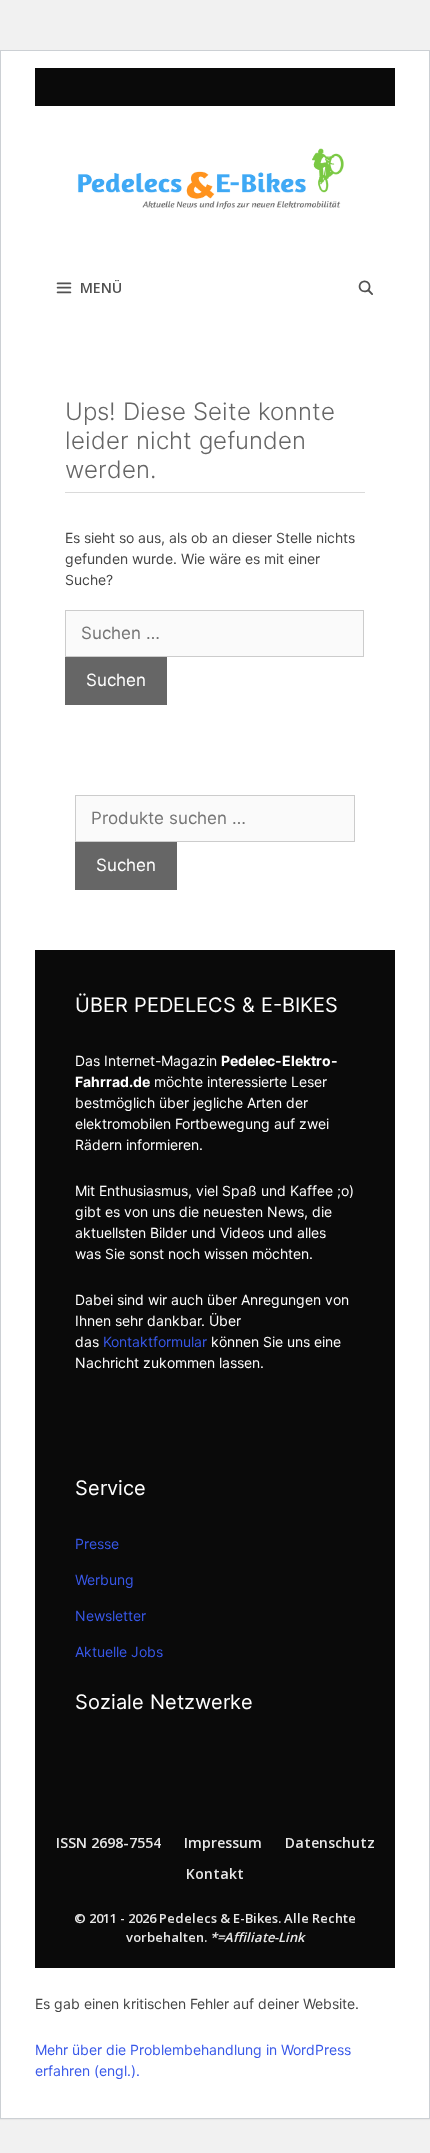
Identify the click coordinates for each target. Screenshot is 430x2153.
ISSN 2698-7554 (108, 1842)
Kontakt (215, 1873)
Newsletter (110, 1615)
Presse (97, 1543)
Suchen (126, 865)
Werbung (104, 1579)
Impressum (223, 1842)
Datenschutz (330, 1842)
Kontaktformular (155, 1341)
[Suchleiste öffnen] (366, 288)
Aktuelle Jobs (119, 1651)
